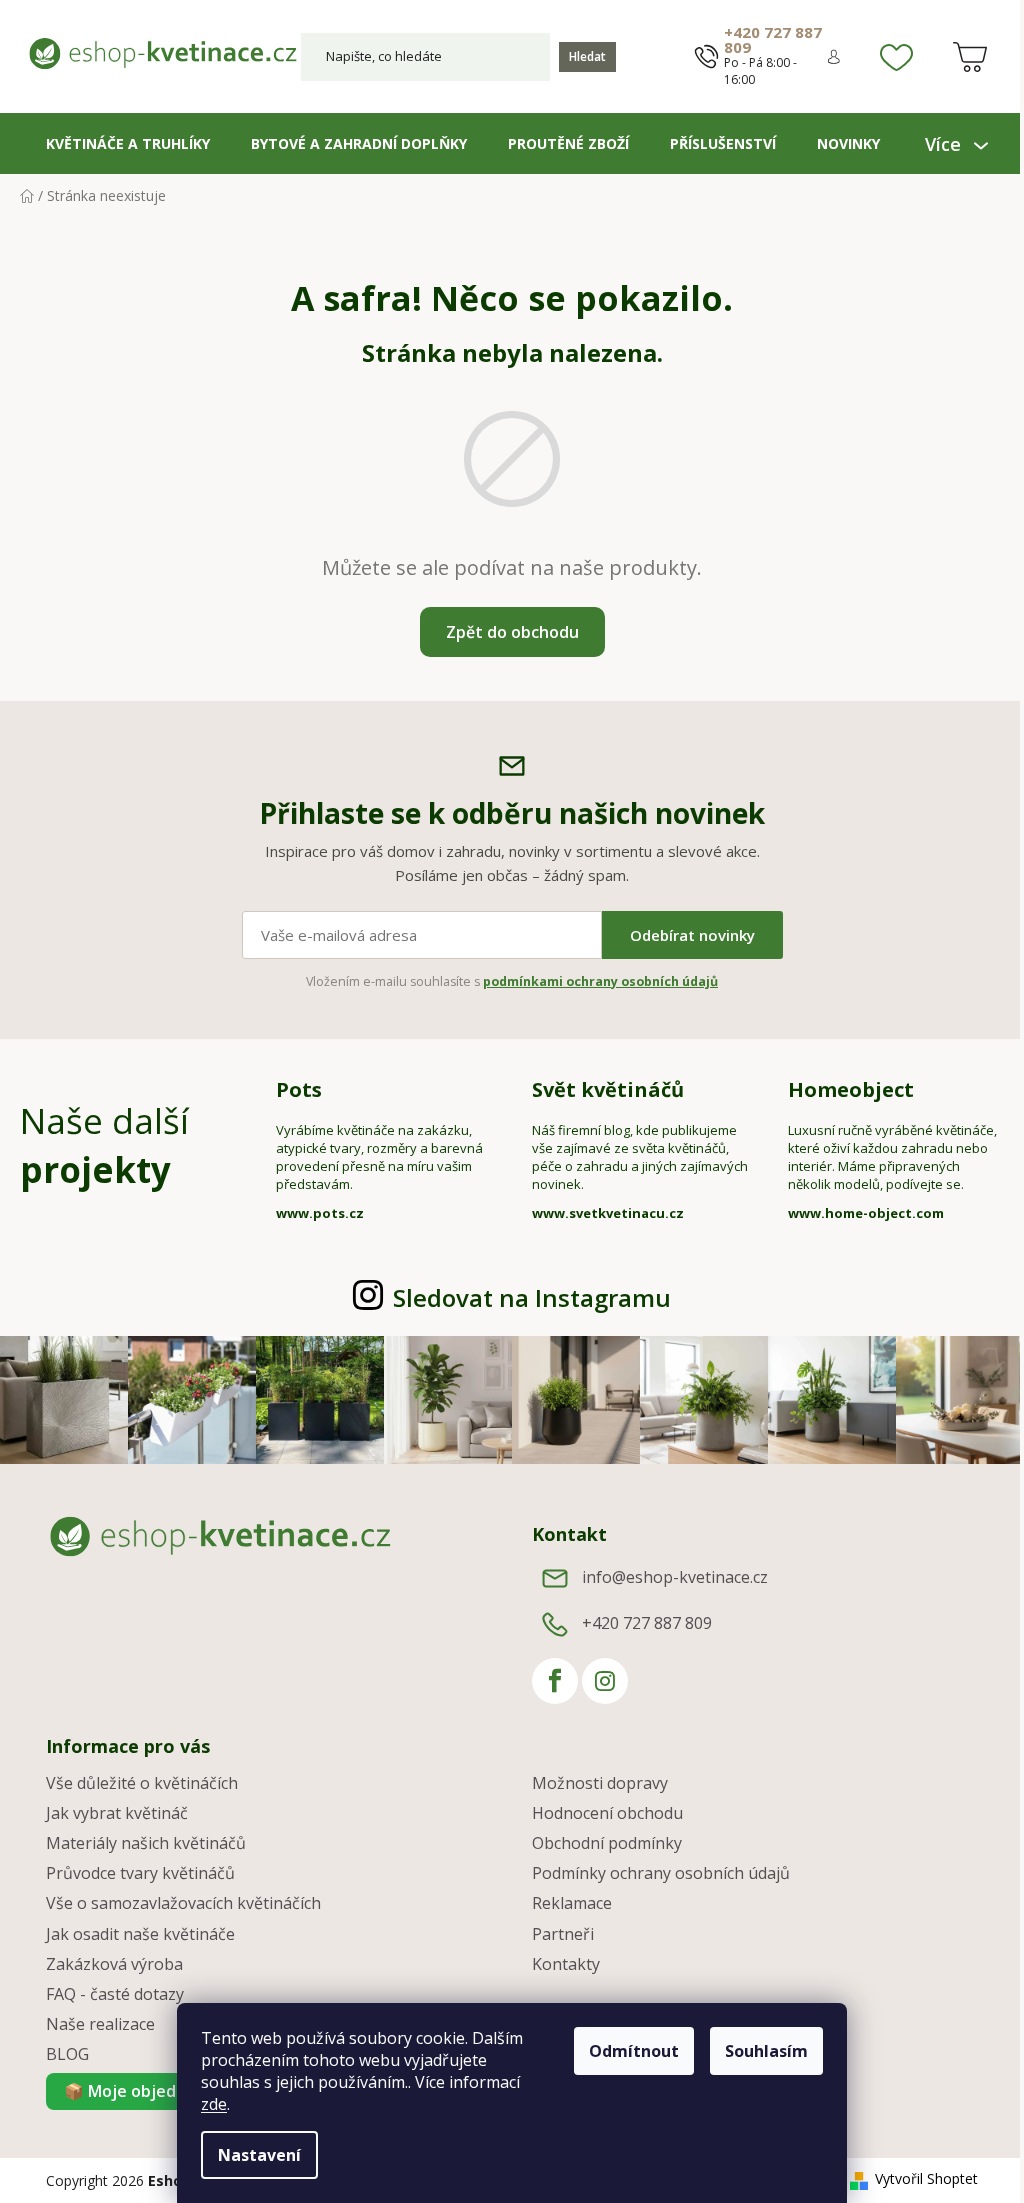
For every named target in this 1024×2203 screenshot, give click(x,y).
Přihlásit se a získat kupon (691, 1233)
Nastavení (252, 2155)
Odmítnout (627, 2051)
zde (207, 2104)
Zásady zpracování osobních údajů (691, 1302)
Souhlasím (759, 2051)
